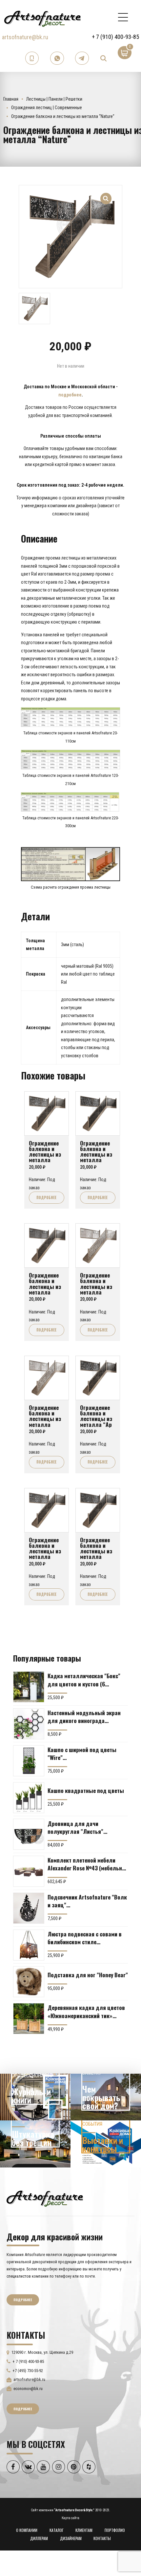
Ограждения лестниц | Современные (47, 108)
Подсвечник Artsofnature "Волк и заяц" (87, 1901)
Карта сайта (70, 2518)
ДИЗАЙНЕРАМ (71, 2538)
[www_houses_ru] (35, 2097)
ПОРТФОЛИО (115, 2530)
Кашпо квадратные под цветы (86, 1790)
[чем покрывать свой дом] (106, 2097)
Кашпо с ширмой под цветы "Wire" (82, 1753)
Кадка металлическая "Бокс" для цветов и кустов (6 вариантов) (84, 1680)
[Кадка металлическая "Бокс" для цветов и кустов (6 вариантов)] (29, 1687)
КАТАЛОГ (57, 2530)
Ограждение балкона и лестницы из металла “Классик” (45, 1154)
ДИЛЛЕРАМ (39, 2538)
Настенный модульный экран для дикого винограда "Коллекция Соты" (84, 1716)
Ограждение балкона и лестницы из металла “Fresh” (96, 1551)
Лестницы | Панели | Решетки (54, 99)
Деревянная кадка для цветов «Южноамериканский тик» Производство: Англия (86, 2011)
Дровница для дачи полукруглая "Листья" (75, 1827)
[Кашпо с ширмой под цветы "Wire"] (29, 1761)
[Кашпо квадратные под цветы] (29, 1798)
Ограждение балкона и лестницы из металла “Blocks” (96, 1286)
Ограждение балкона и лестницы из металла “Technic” (96, 1154)
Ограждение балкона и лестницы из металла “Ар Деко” (96, 1419)
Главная (11, 99)
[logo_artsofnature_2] (45, 2198)
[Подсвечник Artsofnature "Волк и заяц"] (29, 1908)
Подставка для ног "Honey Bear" (88, 1975)
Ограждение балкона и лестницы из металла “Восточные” (45, 1551)
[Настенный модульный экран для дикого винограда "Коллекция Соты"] (29, 1724)
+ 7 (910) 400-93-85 (115, 37)
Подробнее (46, 1197)
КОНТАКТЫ (102, 2538)
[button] (106, 195)
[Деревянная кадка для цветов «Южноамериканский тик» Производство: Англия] (29, 2019)
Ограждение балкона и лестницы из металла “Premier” (45, 1286)
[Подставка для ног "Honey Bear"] (29, 1982)
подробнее (70, 395)
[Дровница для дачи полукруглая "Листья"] (29, 1834)
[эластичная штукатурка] (35, 2144)
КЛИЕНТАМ (84, 2530)
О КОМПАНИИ (27, 2530)
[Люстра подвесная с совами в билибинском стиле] (29, 1945)
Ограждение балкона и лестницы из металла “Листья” (45, 1419)
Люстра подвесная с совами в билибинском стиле (85, 1938)
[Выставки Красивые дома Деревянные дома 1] (106, 2144)
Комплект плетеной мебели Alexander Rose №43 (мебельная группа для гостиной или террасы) (88, 1864)
